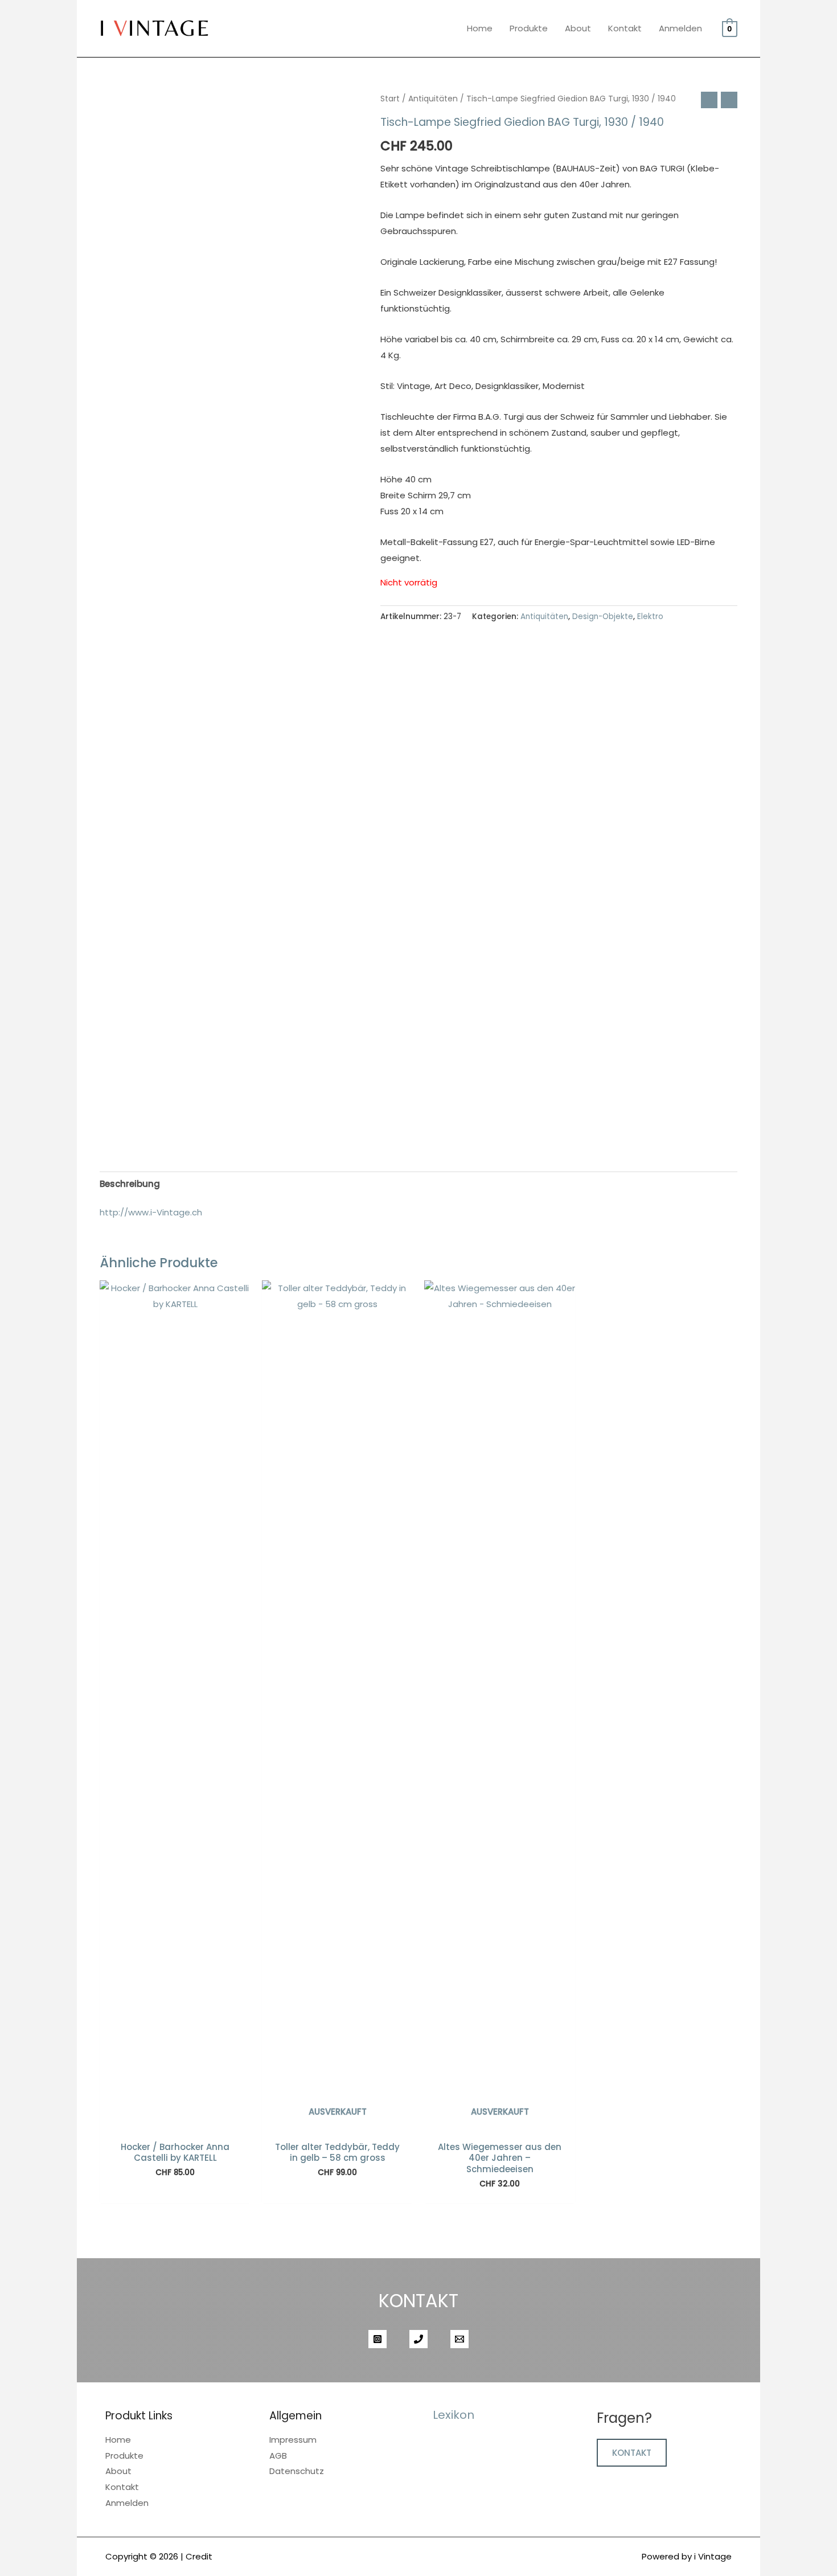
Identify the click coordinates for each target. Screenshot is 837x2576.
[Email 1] (459, 2339)
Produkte (529, 28)
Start (390, 99)
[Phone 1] (419, 2339)
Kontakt (625, 28)
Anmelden (680, 28)
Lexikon (454, 2415)
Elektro (650, 617)
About (578, 28)
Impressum (293, 2440)
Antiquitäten (433, 99)
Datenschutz (297, 2471)
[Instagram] (378, 2339)
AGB (278, 2456)
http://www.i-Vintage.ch (151, 1212)
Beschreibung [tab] (130, 1184)
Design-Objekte (603, 617)
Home (480, 28)
